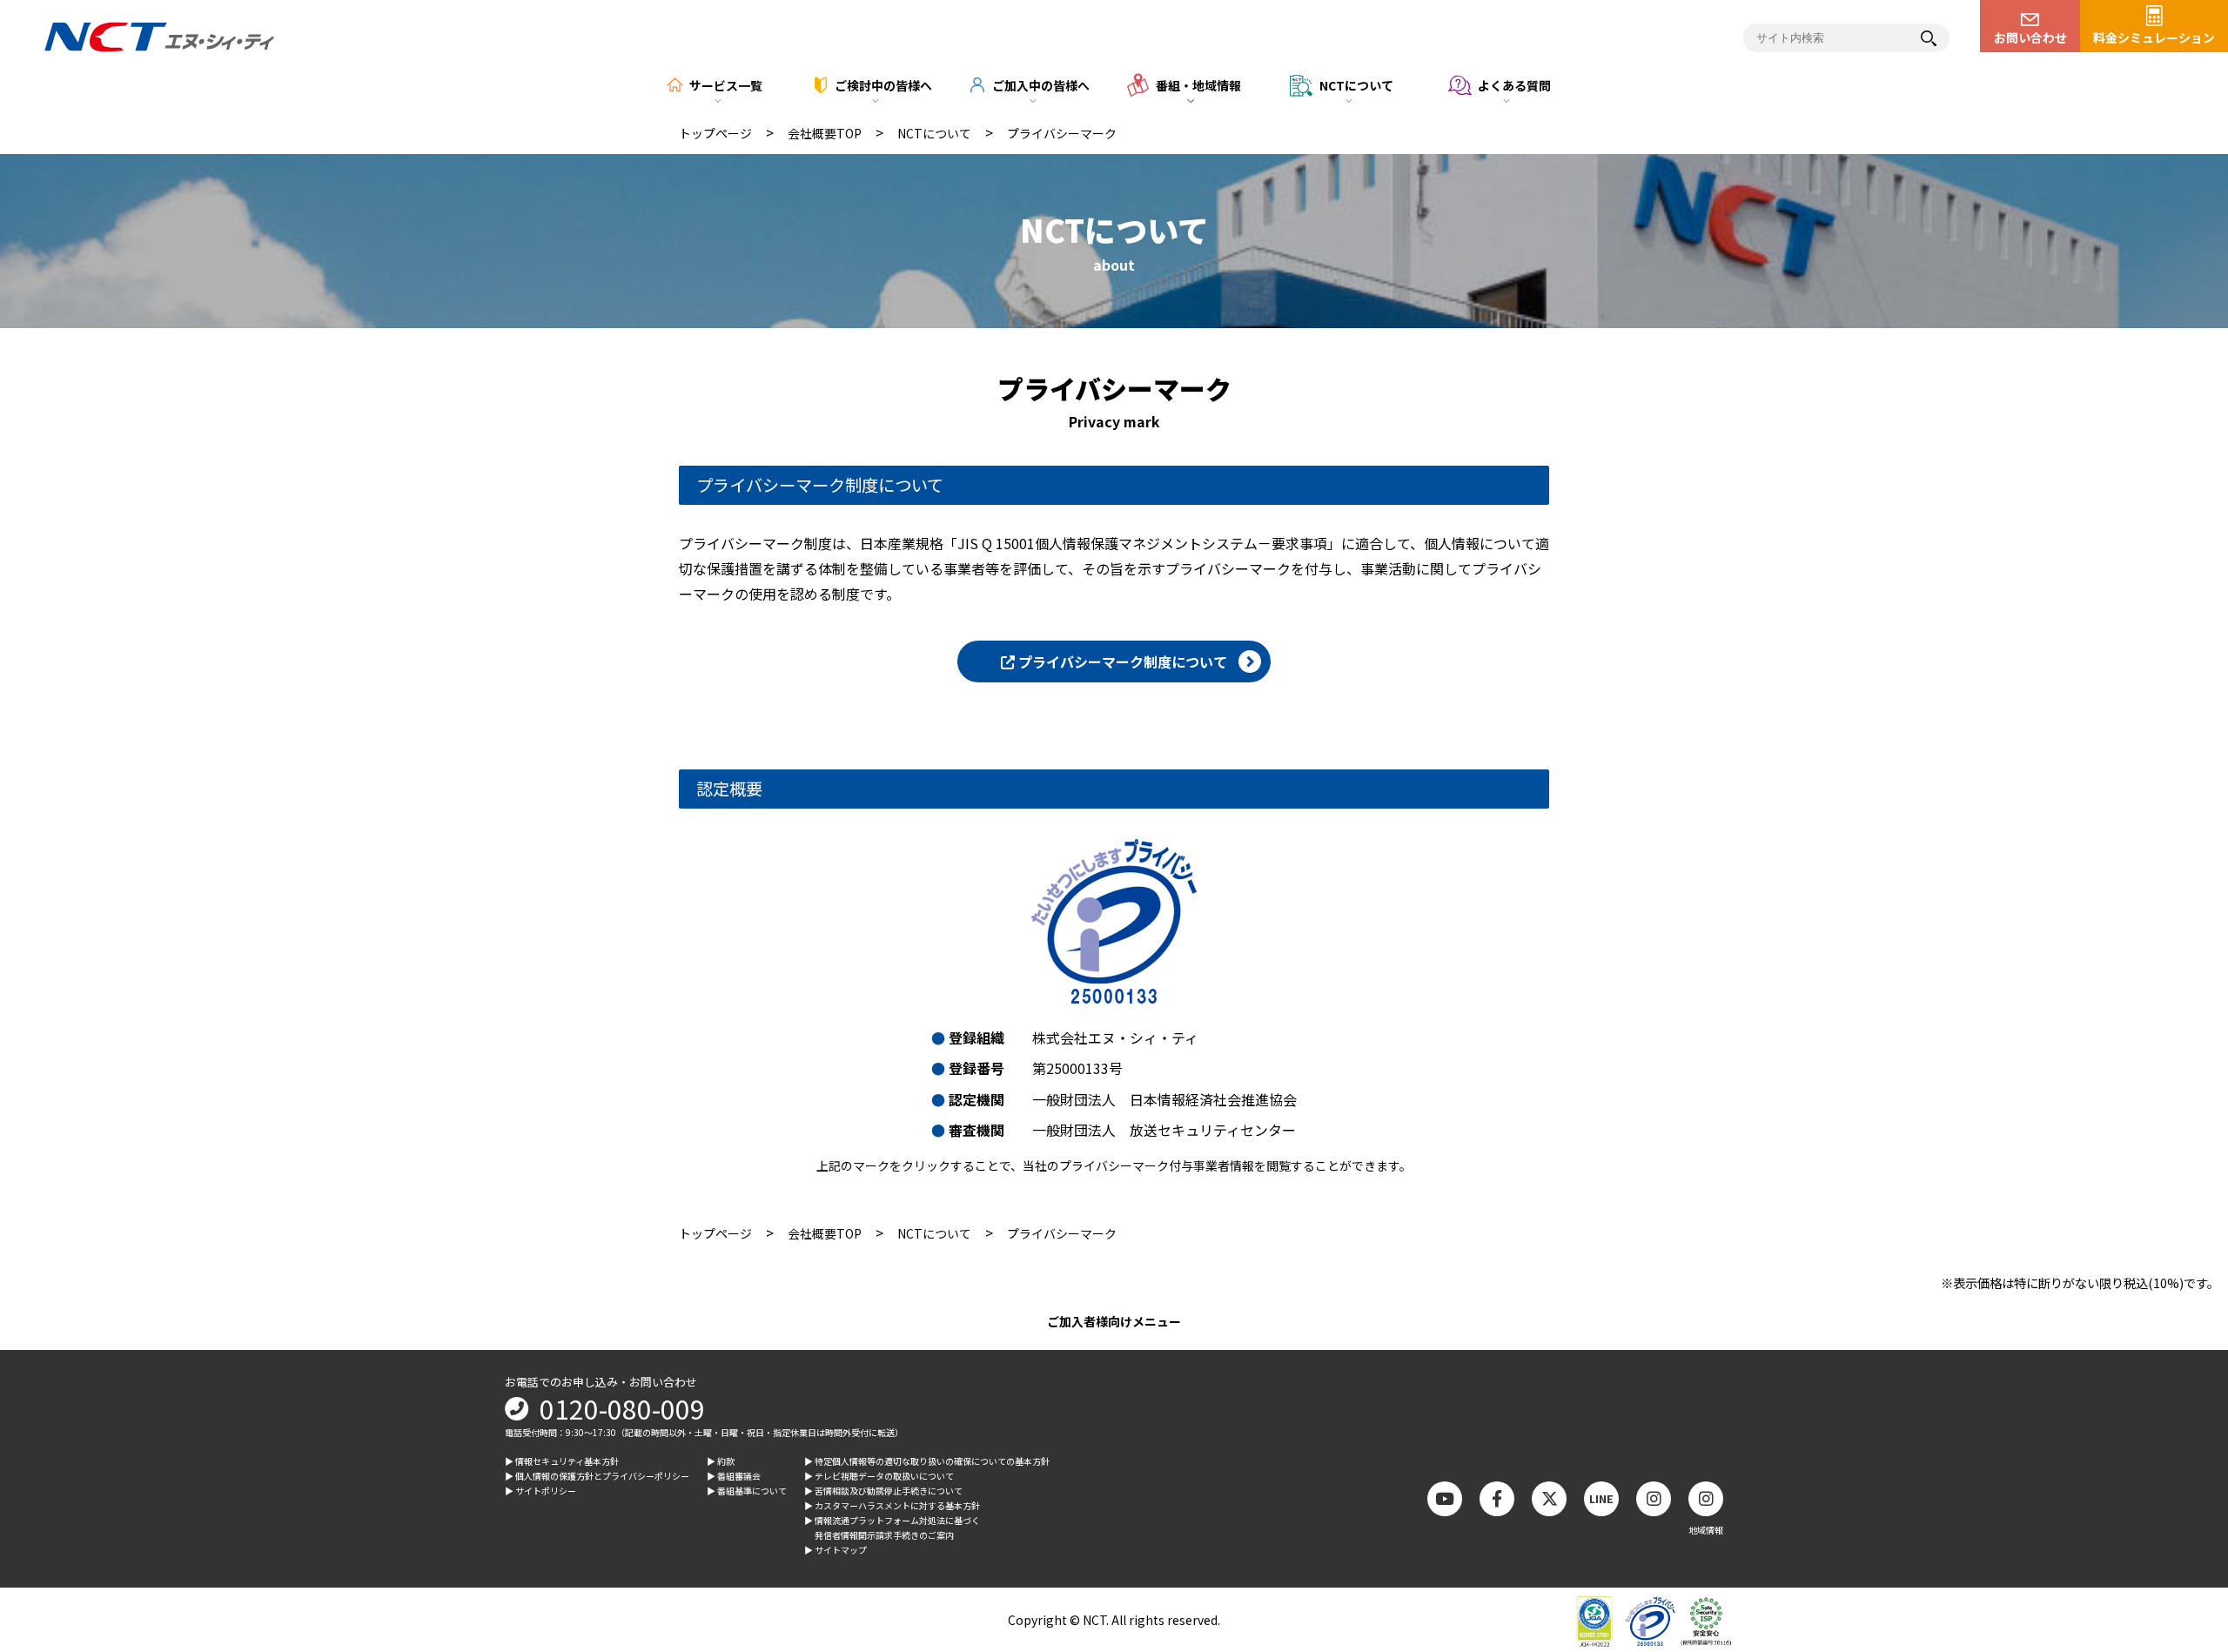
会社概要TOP (825, 133)
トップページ (715, 133)
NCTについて (934, 133)
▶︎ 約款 (721, 1461)
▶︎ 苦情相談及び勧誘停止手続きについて (883, 1491)
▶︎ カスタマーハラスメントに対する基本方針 (892, 1505)
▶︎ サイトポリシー (540, 1491)
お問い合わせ (2030, 37)
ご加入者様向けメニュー (1114, 1321)
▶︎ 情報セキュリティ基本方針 (562, 1461)
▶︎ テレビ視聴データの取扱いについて (879, 1476)
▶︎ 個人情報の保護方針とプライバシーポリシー (597, 1476)
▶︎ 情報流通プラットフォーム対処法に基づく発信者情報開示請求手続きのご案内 (892, 1528)
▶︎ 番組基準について (747, 1491)
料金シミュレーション (2154, 37)
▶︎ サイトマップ (835, 1550)
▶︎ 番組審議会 (734, 1476)
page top (2184, 1495)
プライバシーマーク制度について (1121, 661)
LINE (1601, 1498)
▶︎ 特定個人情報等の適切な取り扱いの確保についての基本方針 (927, 1461)
